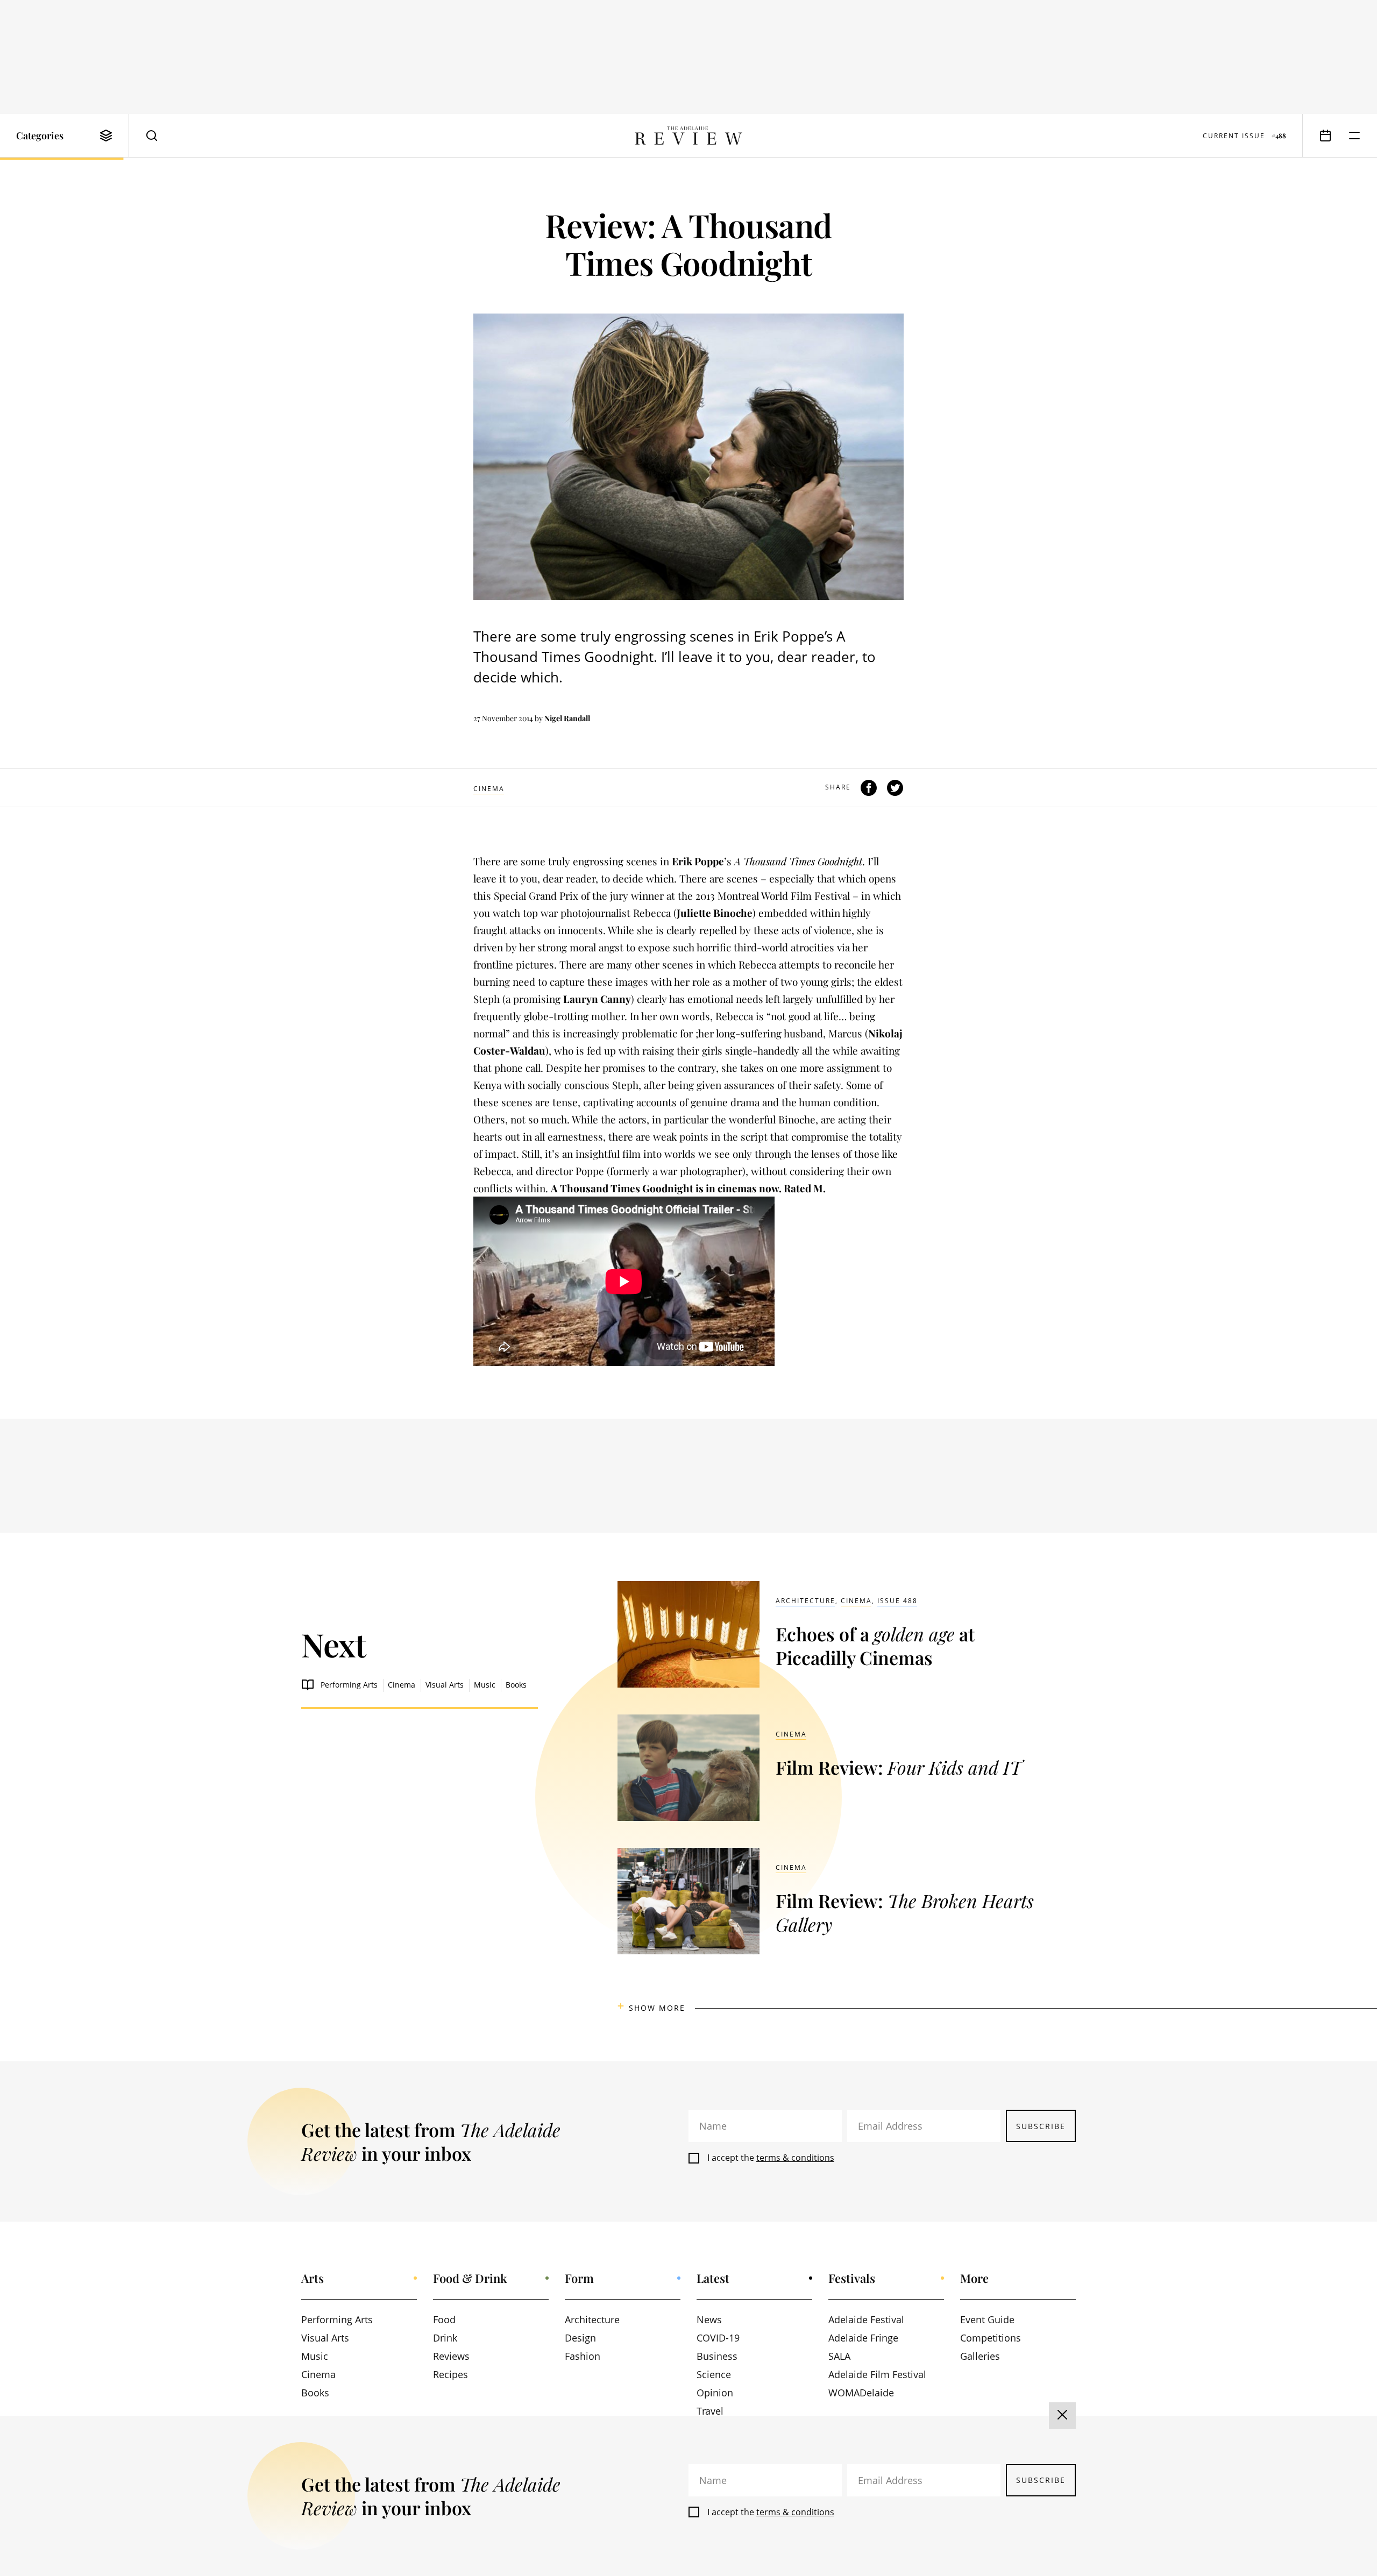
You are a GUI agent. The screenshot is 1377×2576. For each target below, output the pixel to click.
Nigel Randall (567, 718)
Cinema (489, 789)
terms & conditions (795, 2158)
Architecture (805, 1601)
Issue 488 (897, 1601)
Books (516, 1685)
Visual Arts (445, 1685)
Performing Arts (349, 1685)
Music (485, 1685)
